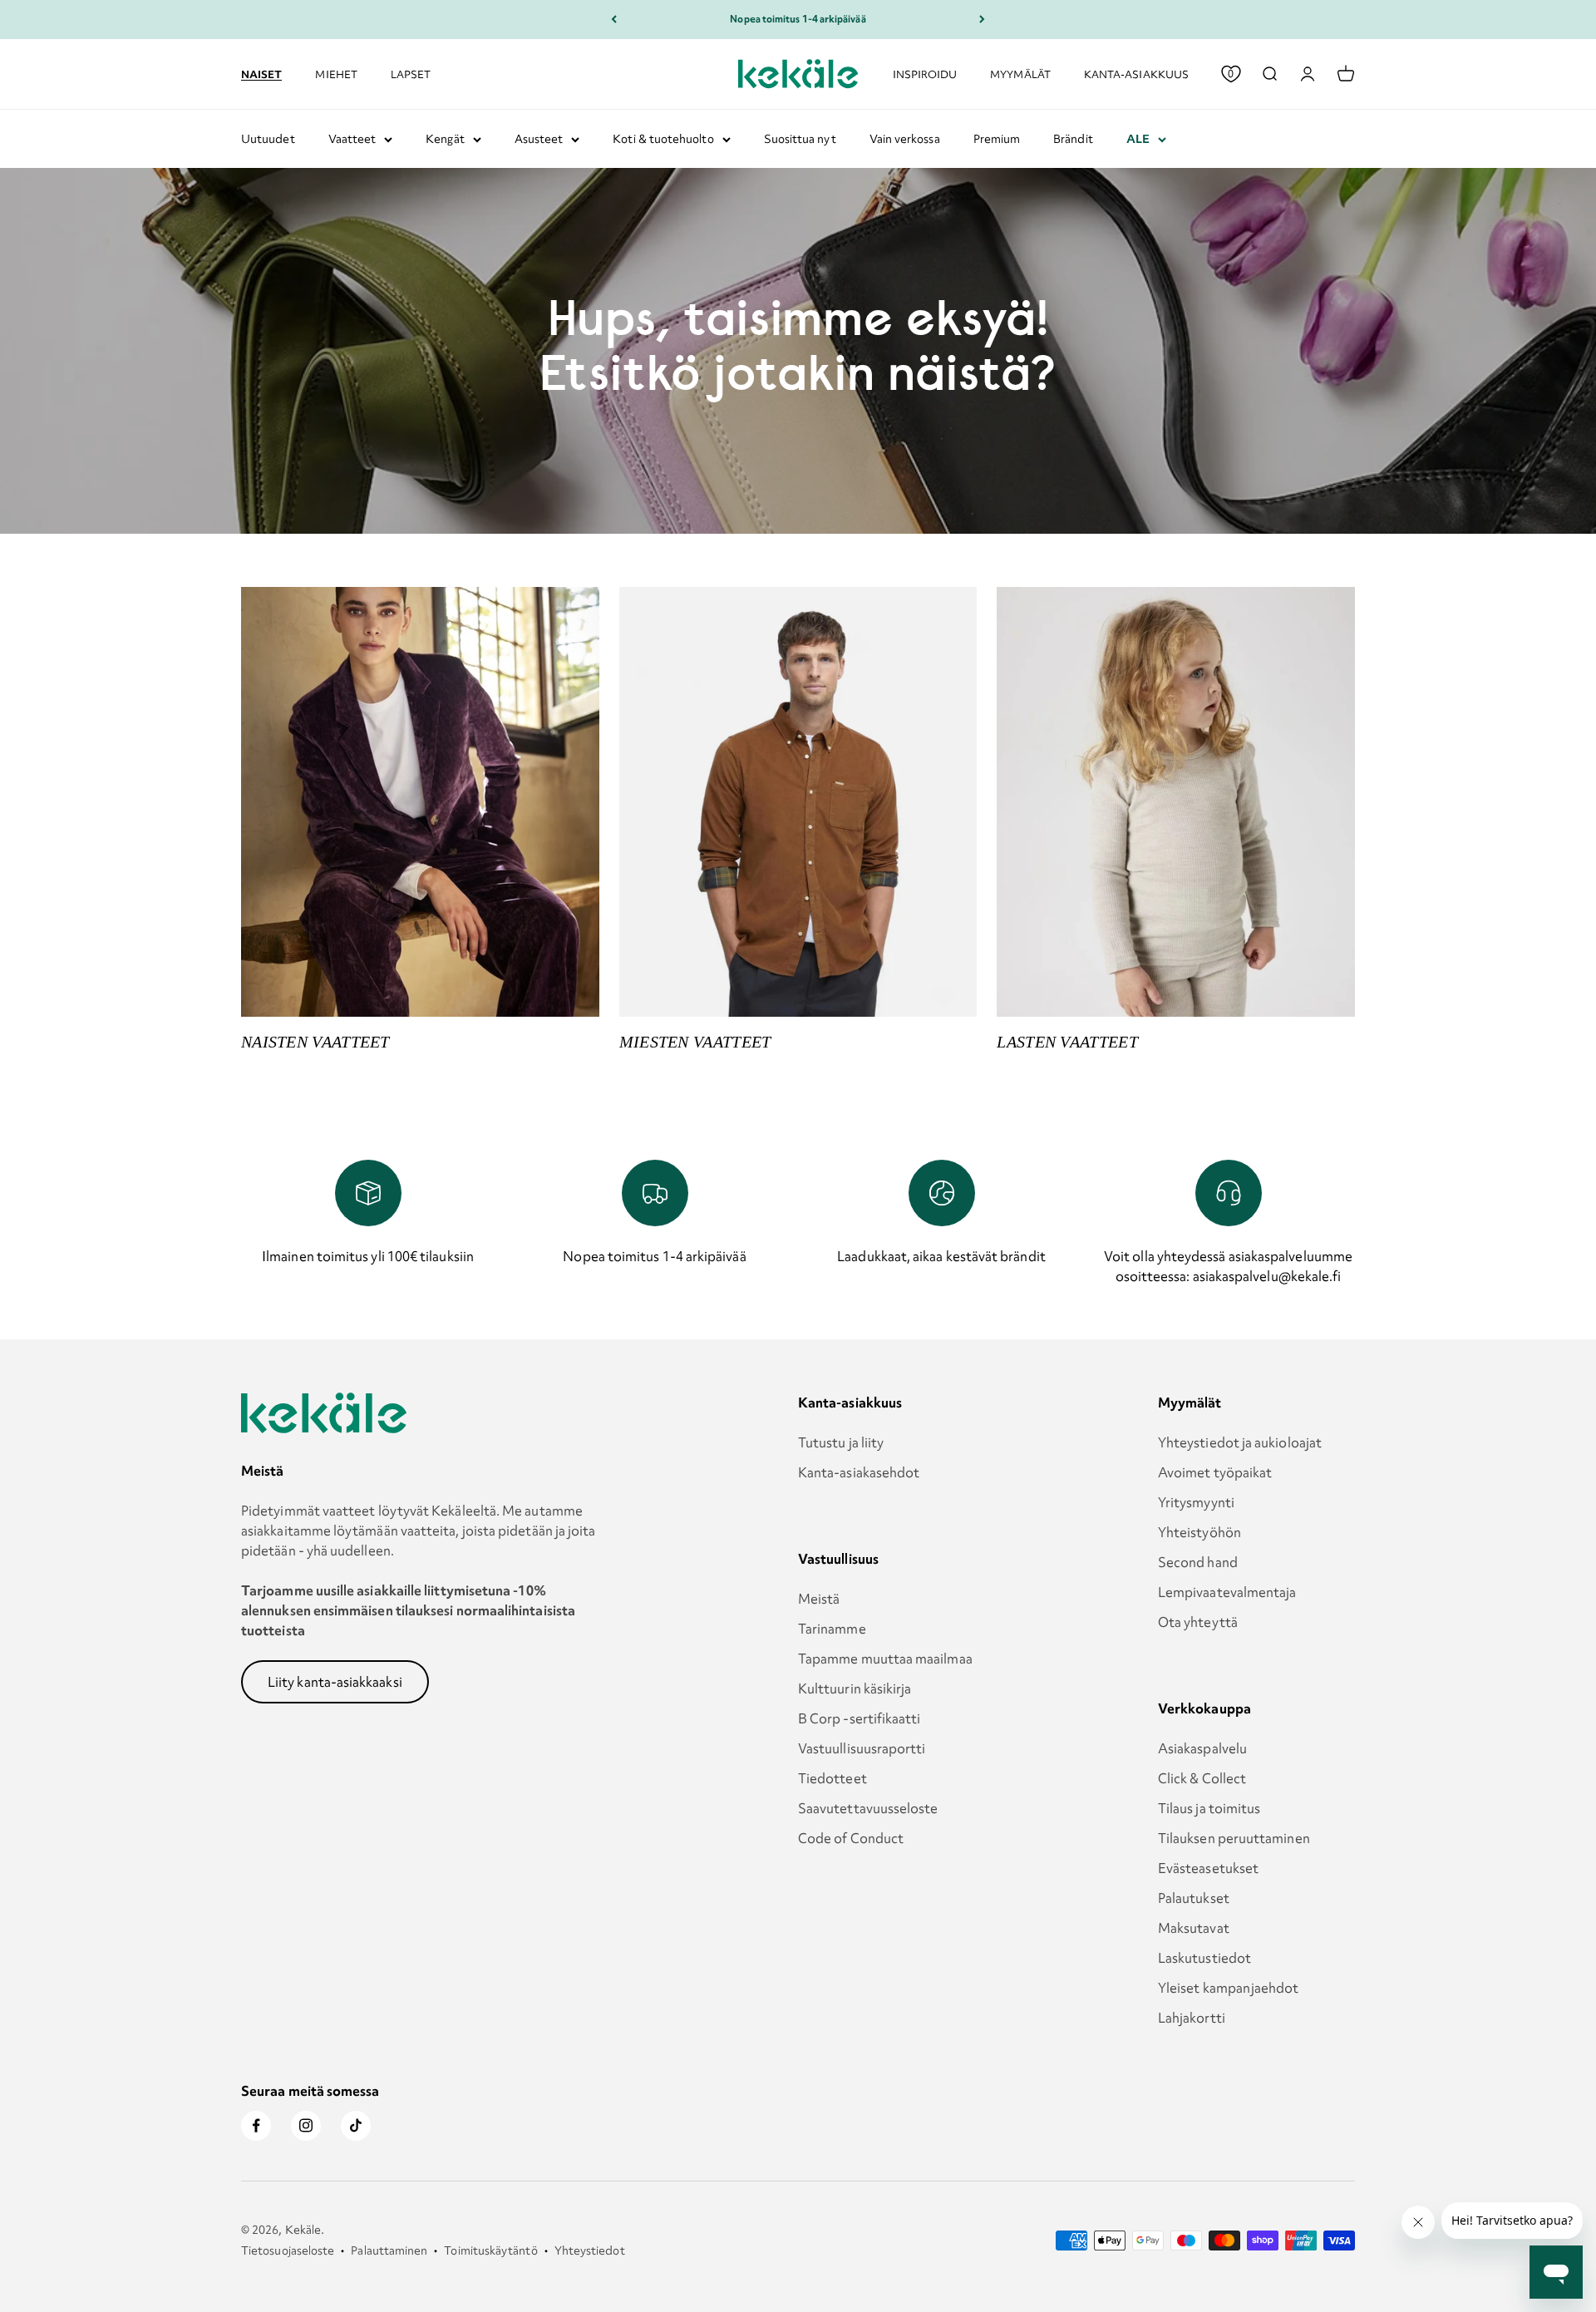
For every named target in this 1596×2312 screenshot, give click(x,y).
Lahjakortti (1192, 2018)
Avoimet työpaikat (1215, 1472)
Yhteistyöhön (1199, 1532)
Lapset (411, 74)
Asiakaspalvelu (1202, 1748)
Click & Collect (1202, 1778)
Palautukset (1194, 1898)
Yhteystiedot (590, 2250)
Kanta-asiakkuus (1136, 74)
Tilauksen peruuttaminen (1234, 1838)
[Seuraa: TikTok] (356, 2126)
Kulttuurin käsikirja (855, 1688)
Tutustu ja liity (841, 1442)
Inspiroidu (925, 74)
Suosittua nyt (800, 139)
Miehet (336, 74)
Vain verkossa (905, 139)
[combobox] (1269, 74)
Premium (997, 139)
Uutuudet (268, 139)
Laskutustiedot (1204, 1958)
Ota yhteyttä (1198, 1622)
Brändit (1073, 139)
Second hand (1198, 1562)
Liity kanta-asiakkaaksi (335, 1682)
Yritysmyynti (1196, 1502)
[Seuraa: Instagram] (306, 2126)
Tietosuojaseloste (288, 2250)
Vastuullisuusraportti (862, 1748)
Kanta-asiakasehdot (859, 1472)
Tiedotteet (832, 1778)
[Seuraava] (982, 20)
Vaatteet (352, 139)
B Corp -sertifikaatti (860, 1718)
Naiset (261, 73)
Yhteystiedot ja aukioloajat (1240, 1442)
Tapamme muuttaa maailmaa (885, 1659)
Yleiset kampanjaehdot (1229, 1988)
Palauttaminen (389, 2250)
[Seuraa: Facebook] (256, 2126)
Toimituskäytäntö (490, 2250)
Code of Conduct (851, 1838)
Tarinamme (832, 1629)
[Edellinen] (614, 20)
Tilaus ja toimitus (1209, 1808)
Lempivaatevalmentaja (1227, 1592)
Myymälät (1020, 74)
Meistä (819, 1599)
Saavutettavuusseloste (868, 1808)
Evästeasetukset (1208, 1868)
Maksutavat (1194, 1928)
